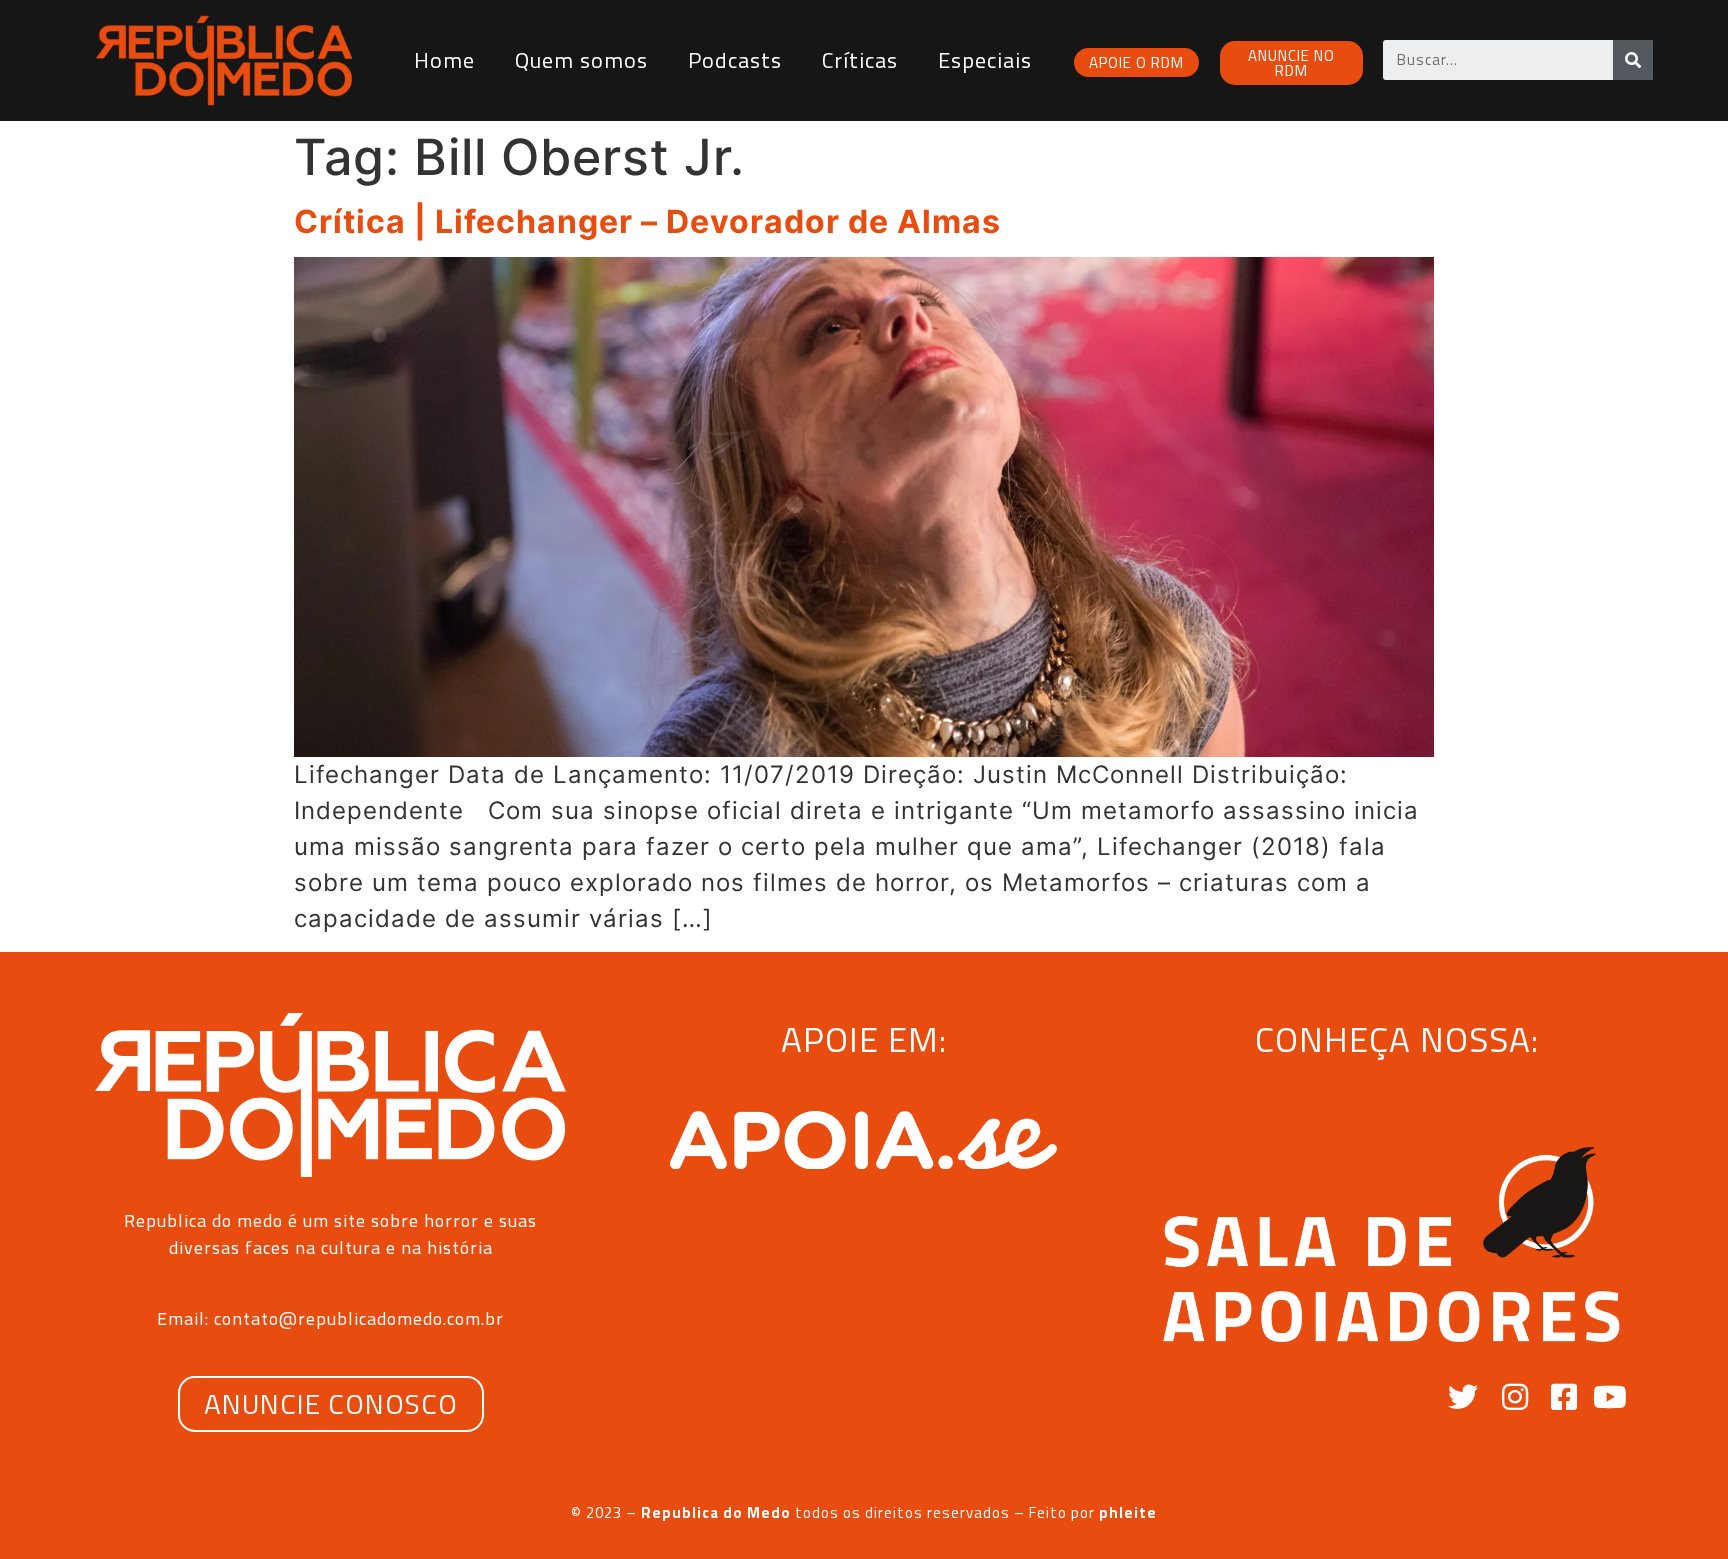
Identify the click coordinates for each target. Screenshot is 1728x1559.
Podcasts (735, 60)
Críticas (860, 60)
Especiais (985, 60)
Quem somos (581, 60)
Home (444, 60)
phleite (1128, 1512)
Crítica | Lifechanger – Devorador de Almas (647, 221)
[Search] (1633, 60)
